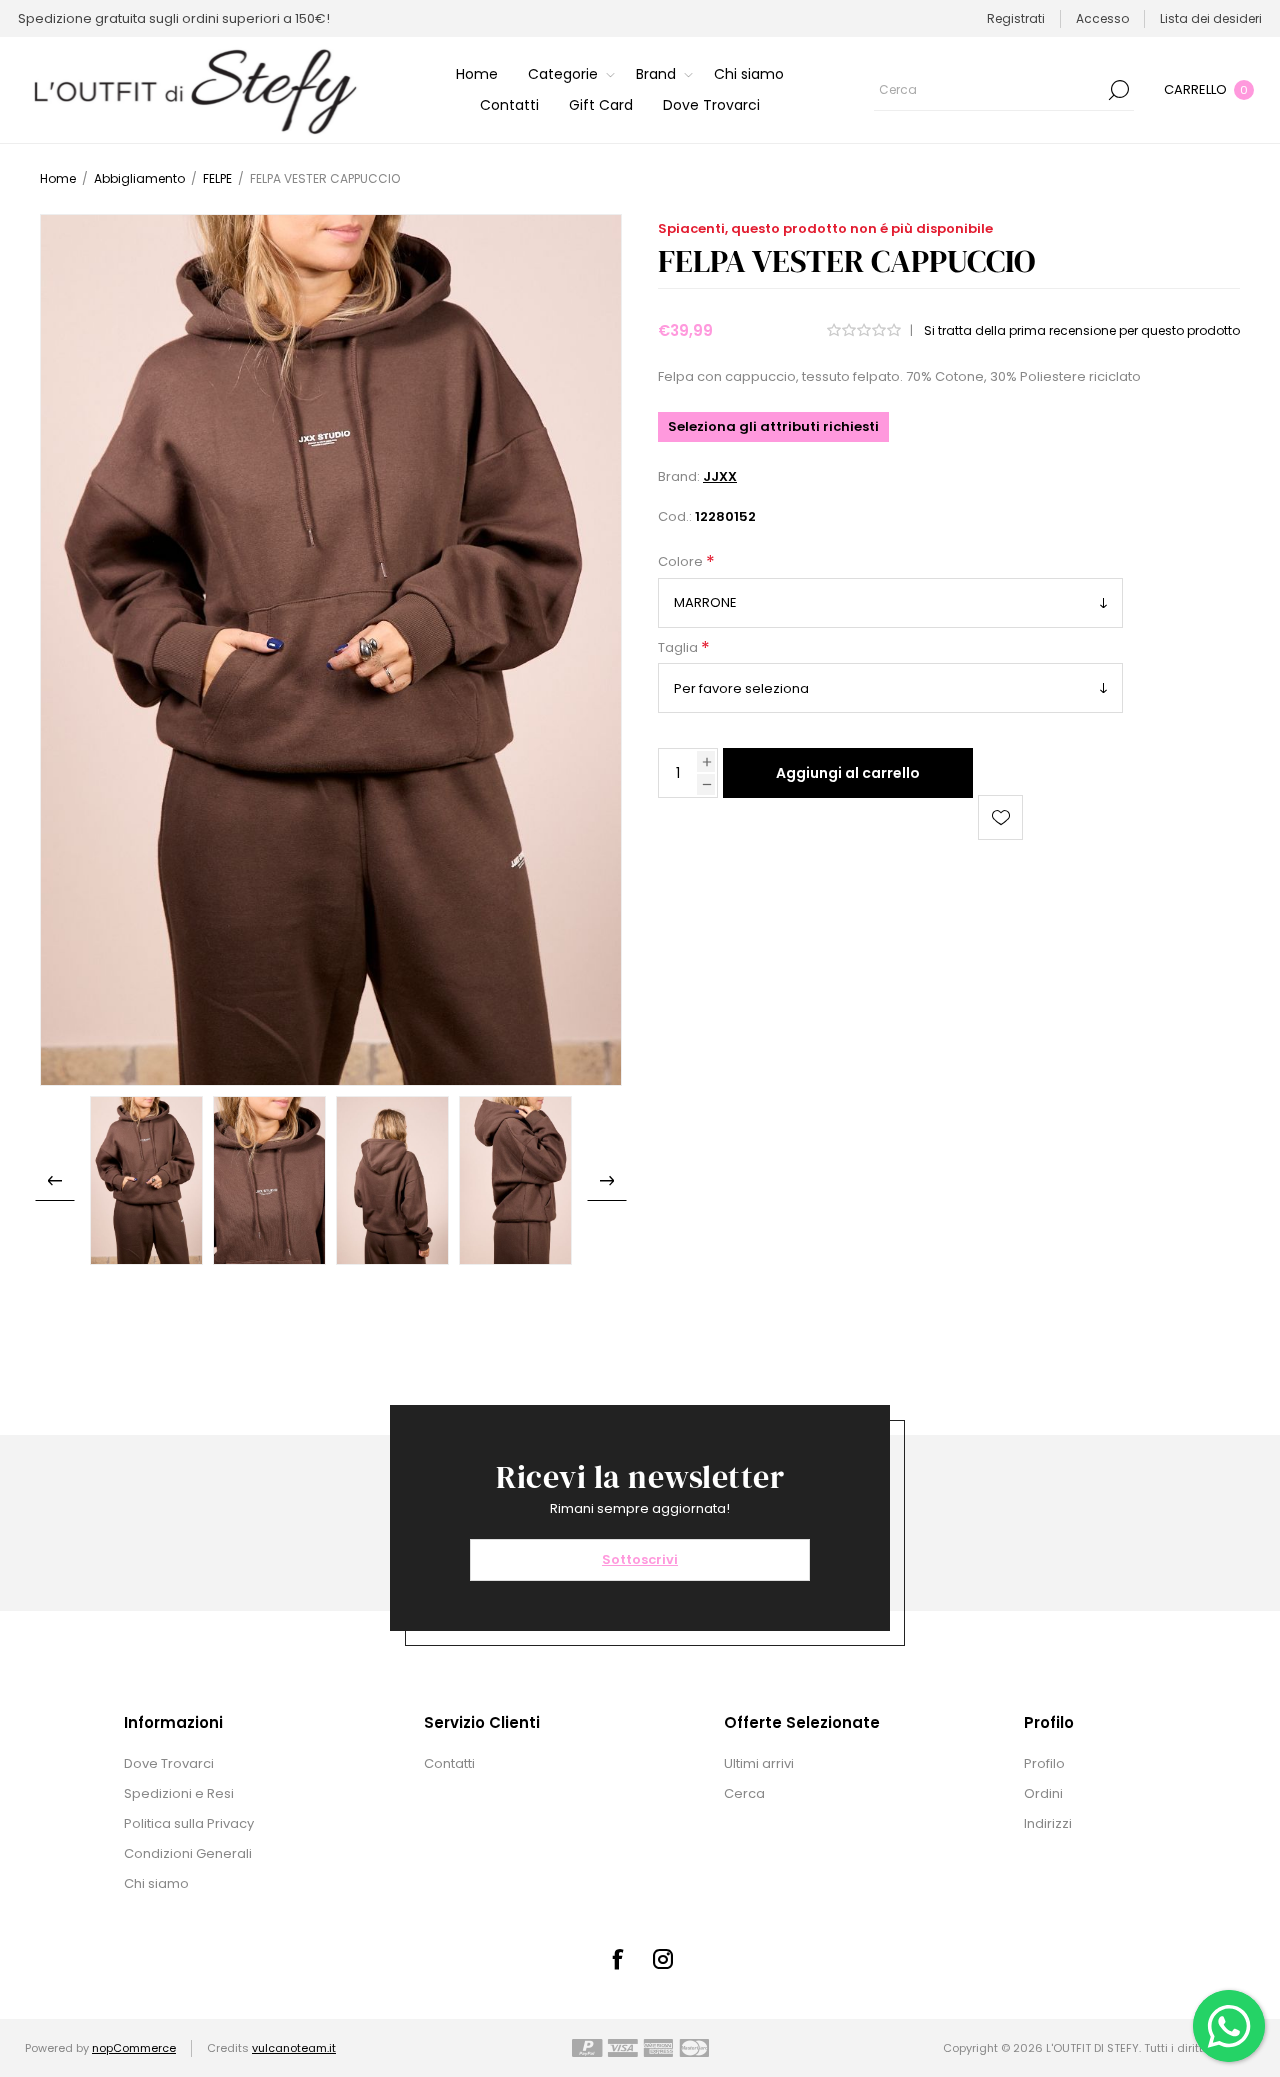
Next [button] (607, 1181)
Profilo (1044, 1763)
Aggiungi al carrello (848, 773)
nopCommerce (134, 2048)
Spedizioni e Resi (179, 1793)
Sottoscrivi (640, 1559)
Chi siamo (156, 1883)
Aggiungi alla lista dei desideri (1000, 817)
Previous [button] (55, 1181)
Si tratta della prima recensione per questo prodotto (1082, 330)
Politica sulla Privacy (189, 1823)
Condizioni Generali (188, 1853)
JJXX (720, 476)
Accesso (1102, 18)
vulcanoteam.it (294, 2048)
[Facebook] (617, 1959)
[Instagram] (663, 1959)
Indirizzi (1048, 1823)
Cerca (1119, 90)
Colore (682, 562)
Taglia (679, 647)
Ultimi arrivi (759, 1763)
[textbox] (989, 90)
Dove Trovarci (169, 1763)
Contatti (449, 1763)
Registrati (1016, 18)
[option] (146, 1180)
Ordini (1043, 1793)
